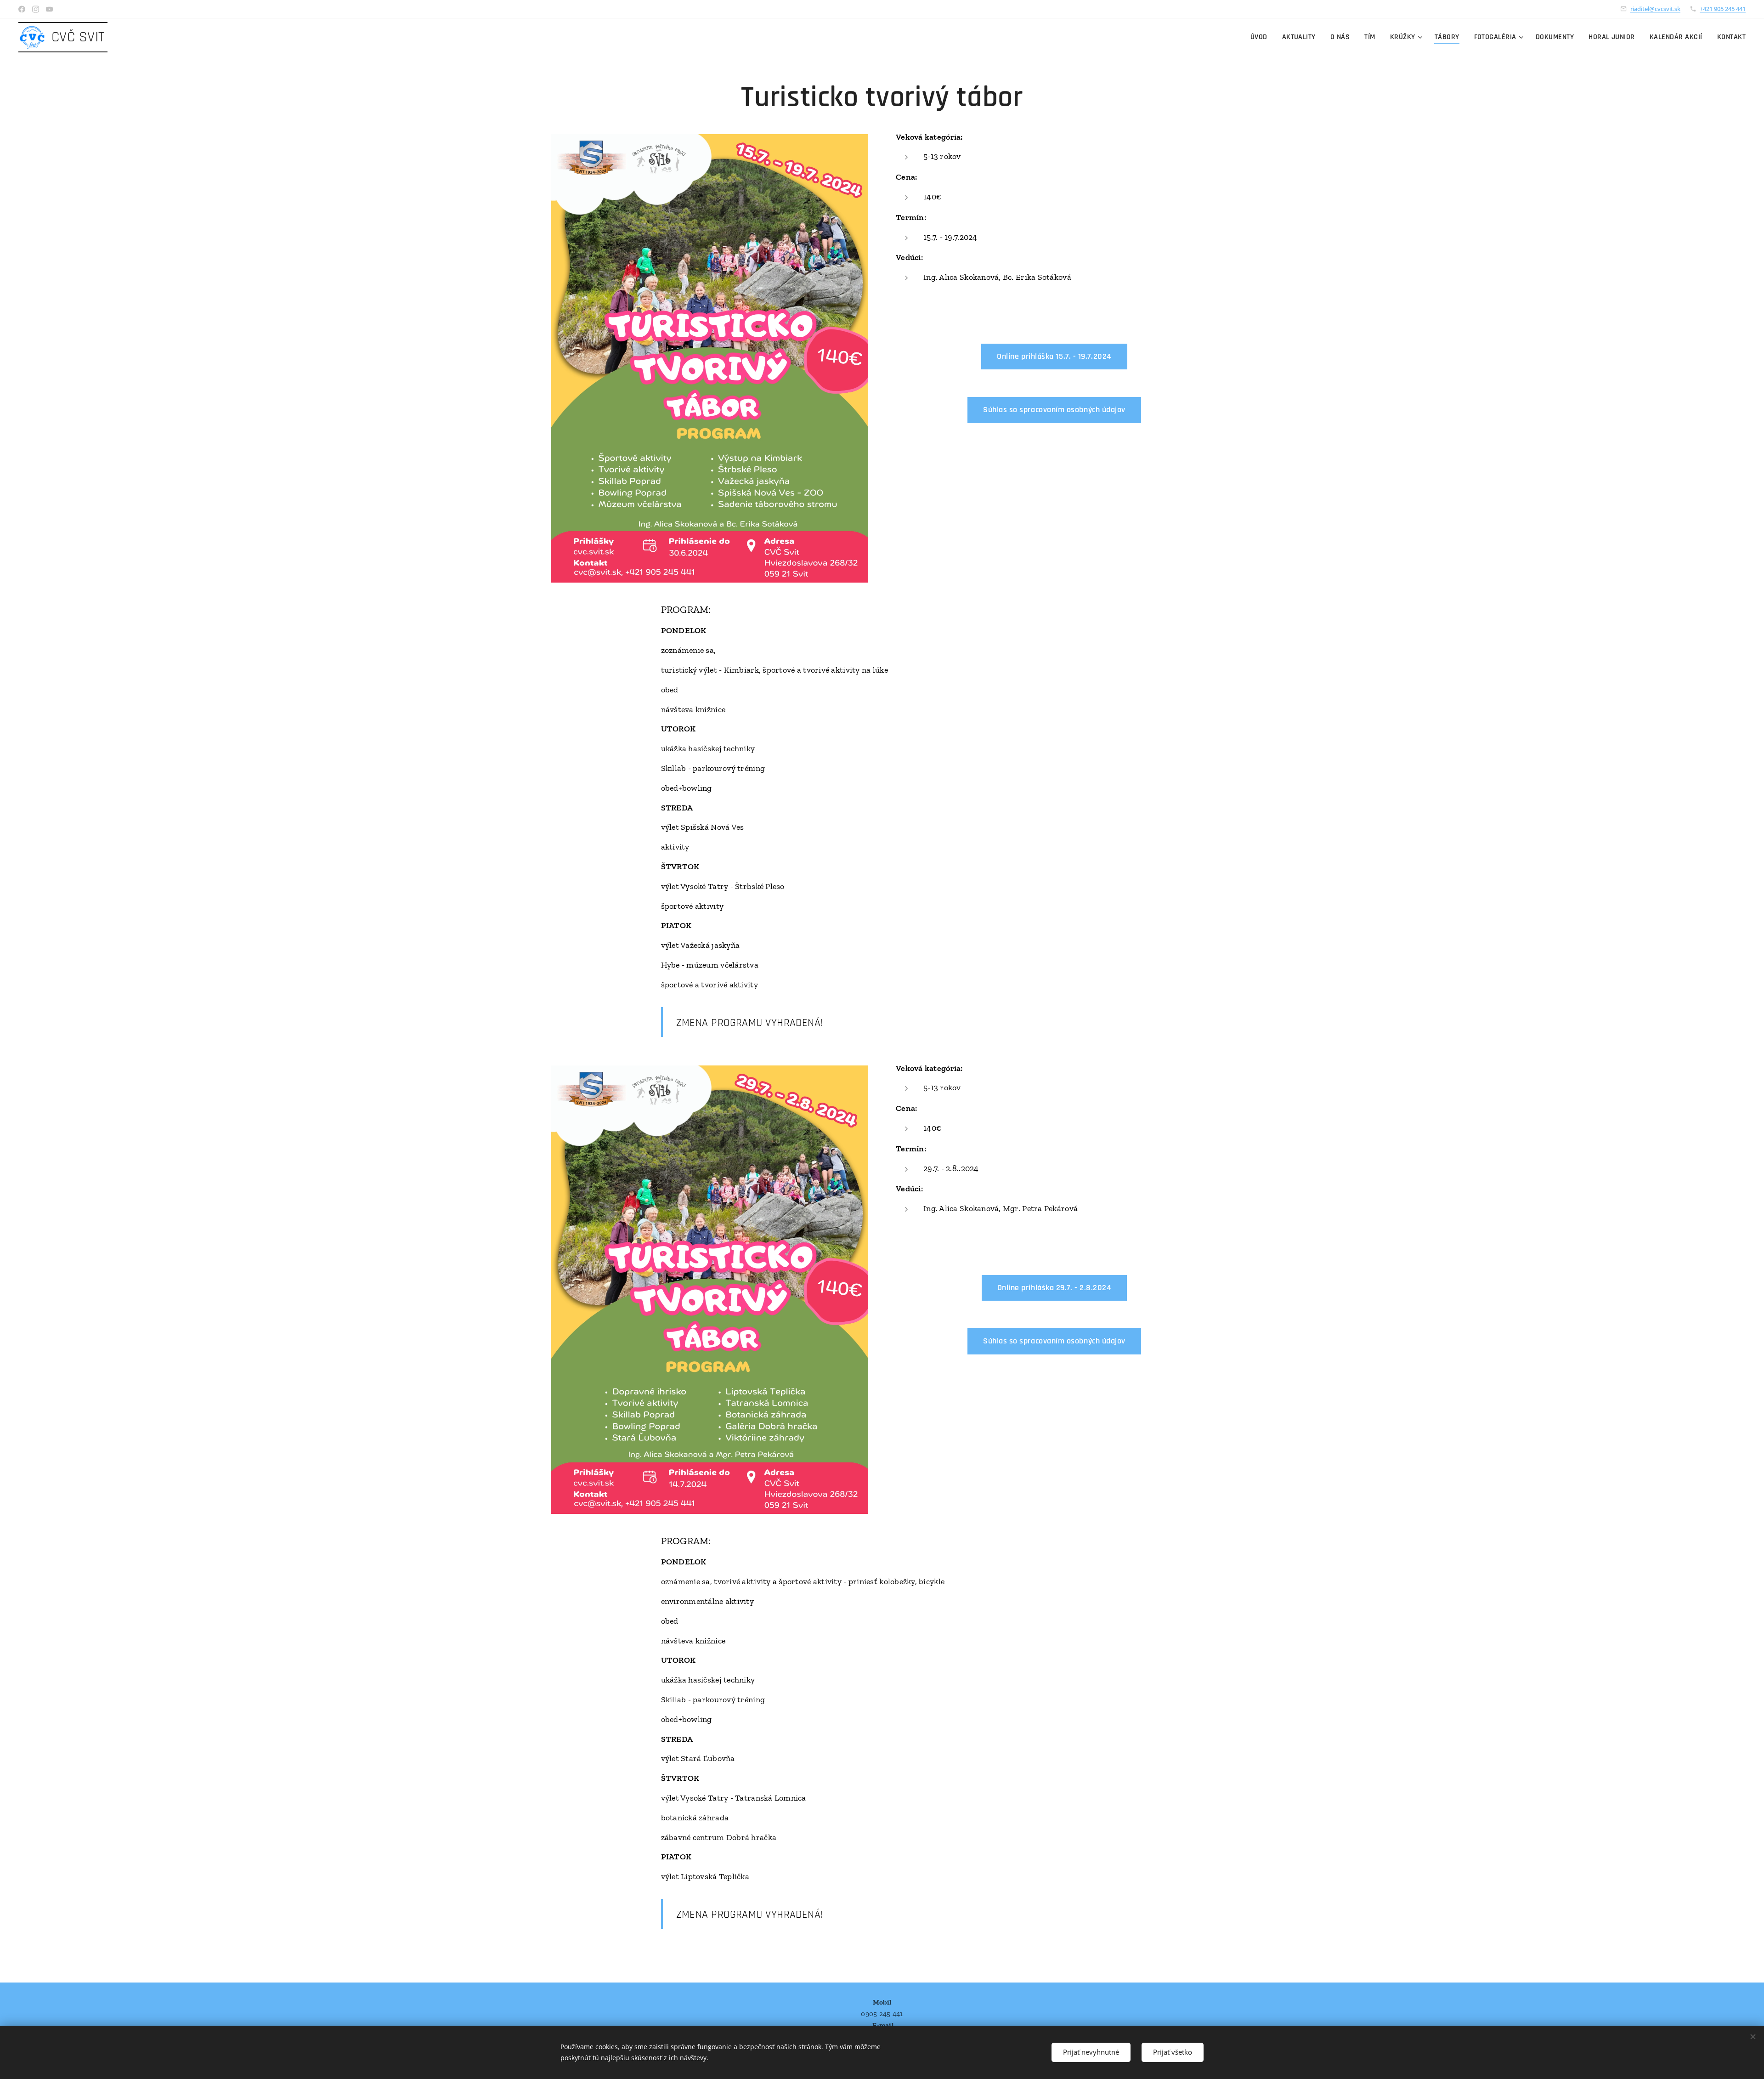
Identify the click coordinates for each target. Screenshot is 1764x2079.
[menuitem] (1261, 37)
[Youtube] (49, 9)
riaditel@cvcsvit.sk (1655, 9)
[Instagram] (36, 9)
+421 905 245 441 (1723, 9)
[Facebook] (22, 9)
